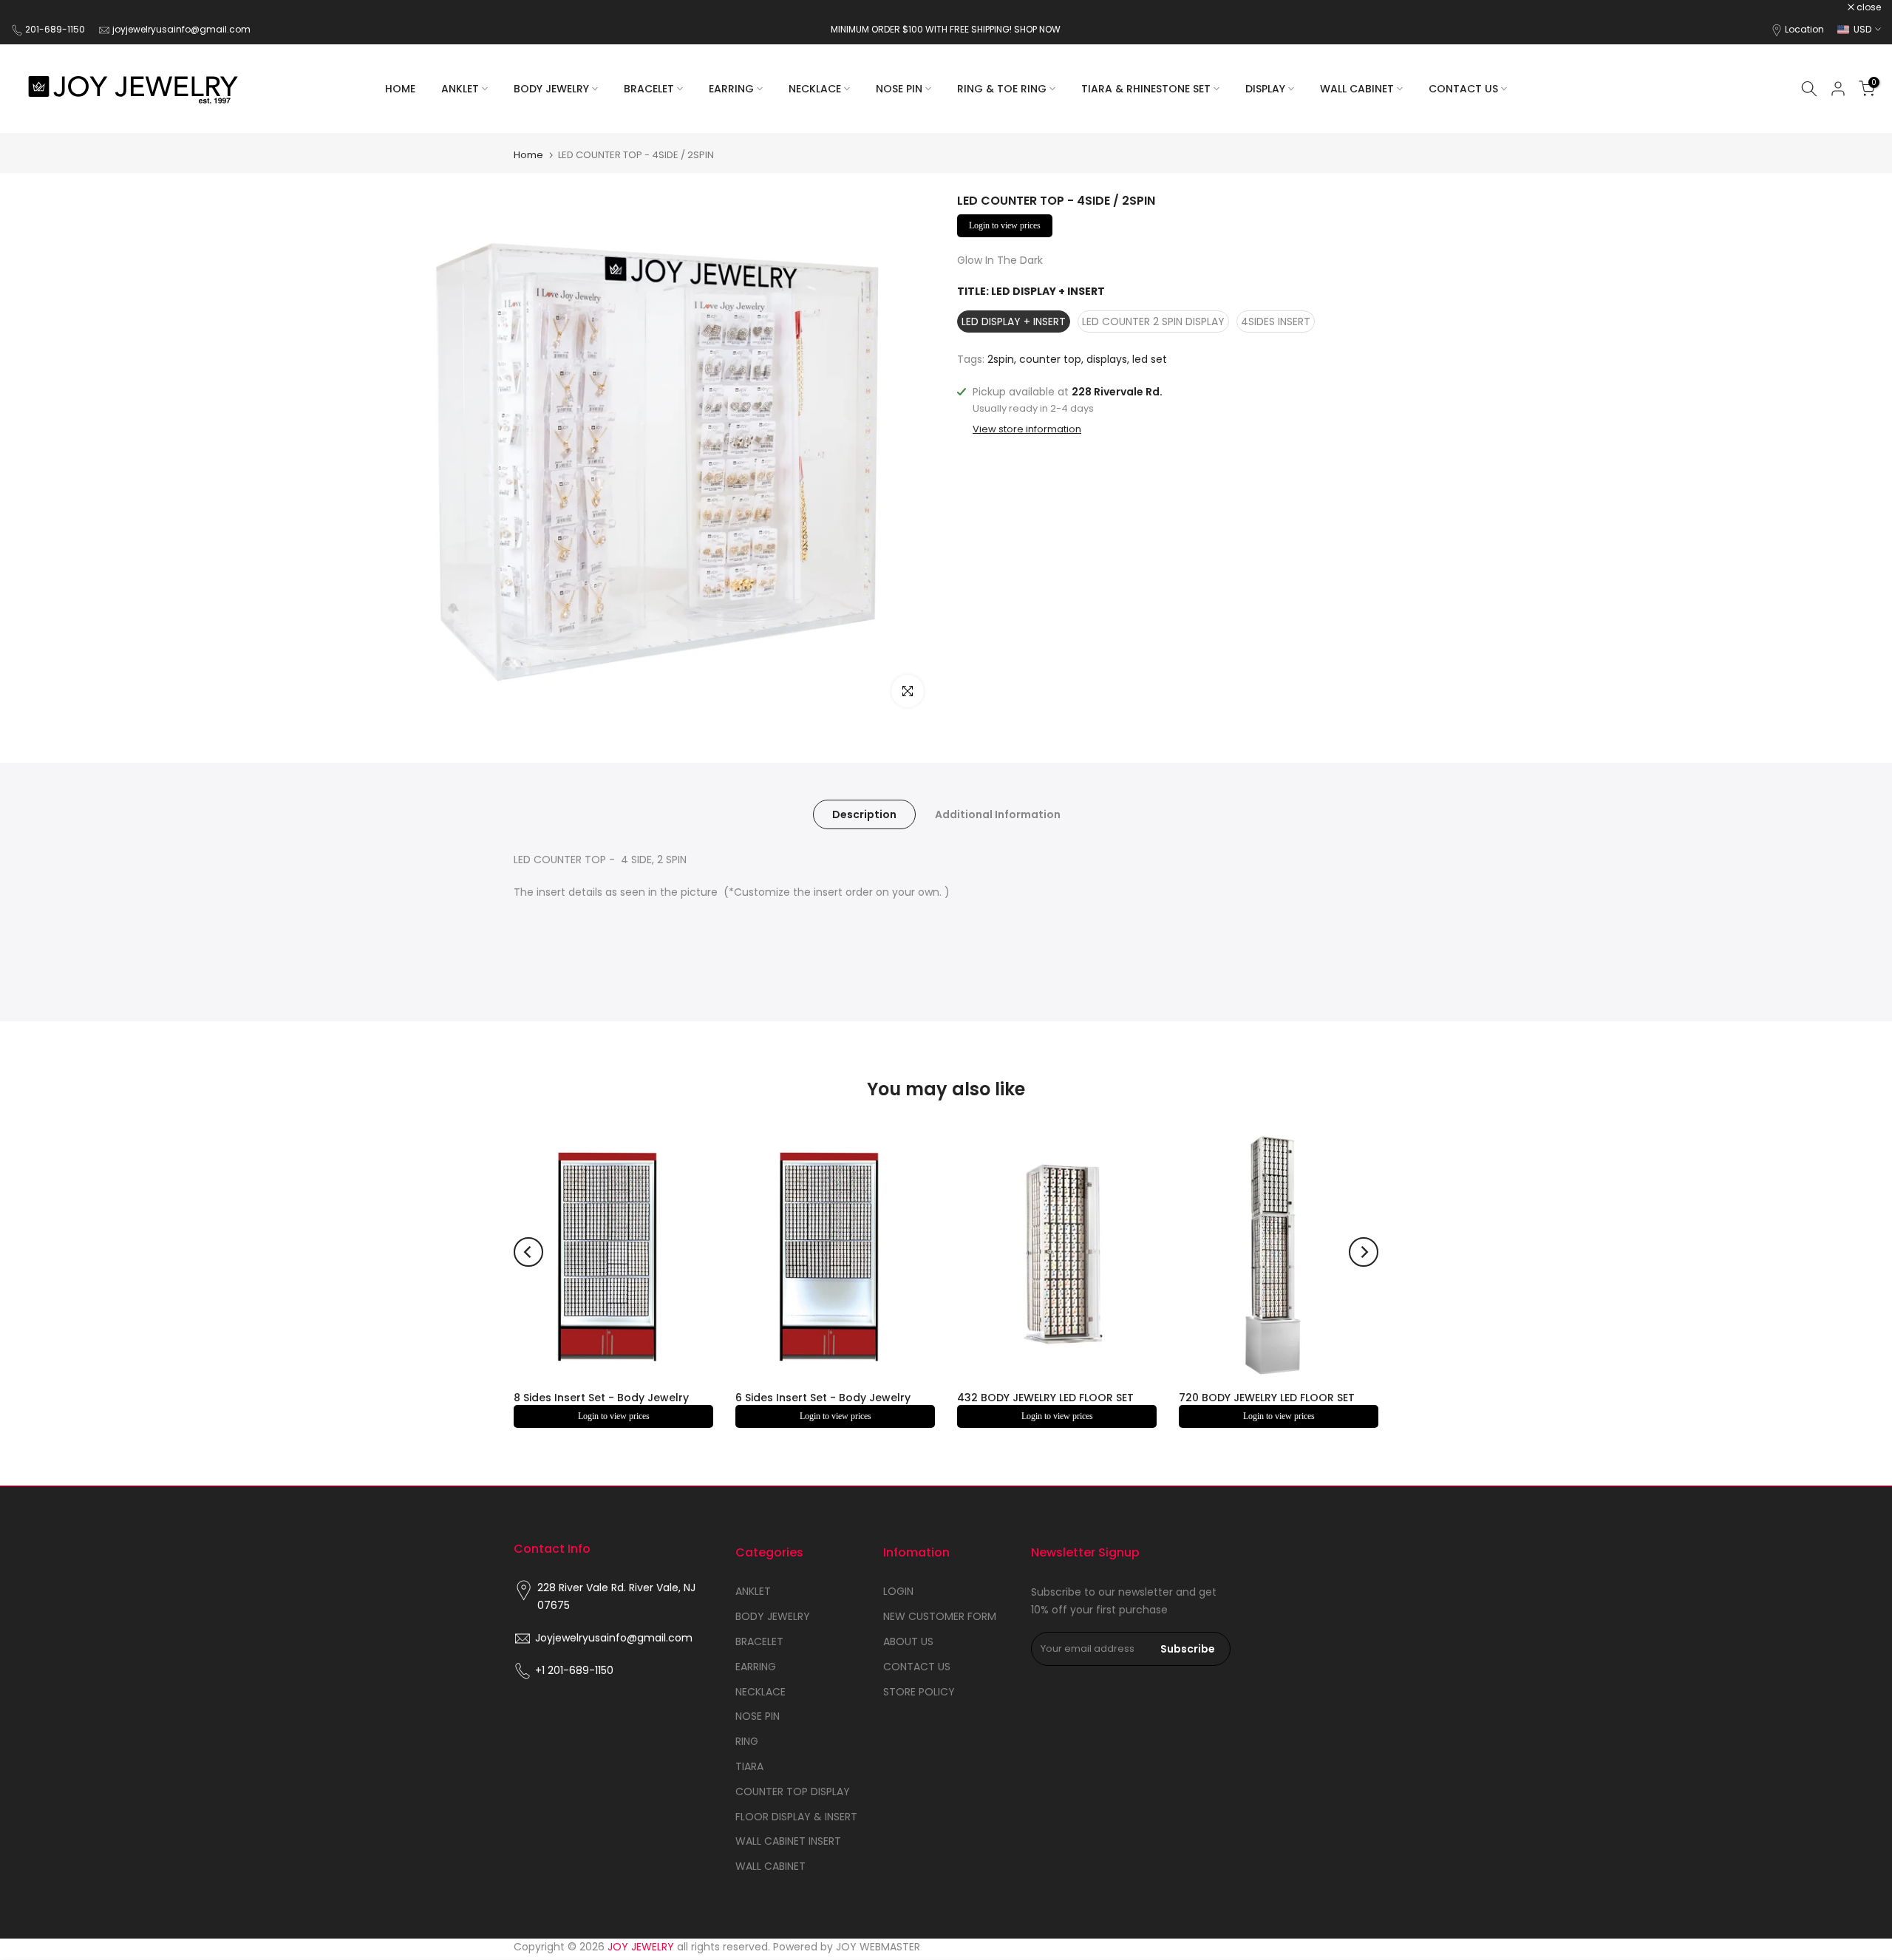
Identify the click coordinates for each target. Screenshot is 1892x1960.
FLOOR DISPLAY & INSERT (796, 1817)
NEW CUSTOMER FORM (940, 1616)
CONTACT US (1463, 89)
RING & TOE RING (1002, 89)
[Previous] (528, 1252)
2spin (1001, 359)
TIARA (749, 1766)
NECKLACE (815, 89)
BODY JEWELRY (551, 89)
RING (747, 1741)
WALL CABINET (1357, 89)
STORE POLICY (919, 1692)
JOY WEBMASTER (878, 1947)
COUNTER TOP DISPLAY (793, 1791)
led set (1150, 359)
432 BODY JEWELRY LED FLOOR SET (1045, 1398)
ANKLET (460, 89)
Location (1804, 29)
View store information (1027, 429)
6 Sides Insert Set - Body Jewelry (823, 1398)
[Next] (1364, 1252)
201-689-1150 (56, 29)
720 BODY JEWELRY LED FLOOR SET (1267, 1398)
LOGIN (898, 1591)
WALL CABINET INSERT (788, 1841)
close (31, 7)
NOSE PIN (899, 89)
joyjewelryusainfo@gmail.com (181, 29)
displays (1107, 359)
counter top (1050, 359)
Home (528, 155)
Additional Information (998, 814)
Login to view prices (1005, 225)
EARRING (731, 89)
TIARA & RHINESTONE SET (1146, 89)
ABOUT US (908, 1641)
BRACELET (649, 89)
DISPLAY (1265, 89)
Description (864, 814)
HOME (400, 89)
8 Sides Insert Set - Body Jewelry (601, 1398)
